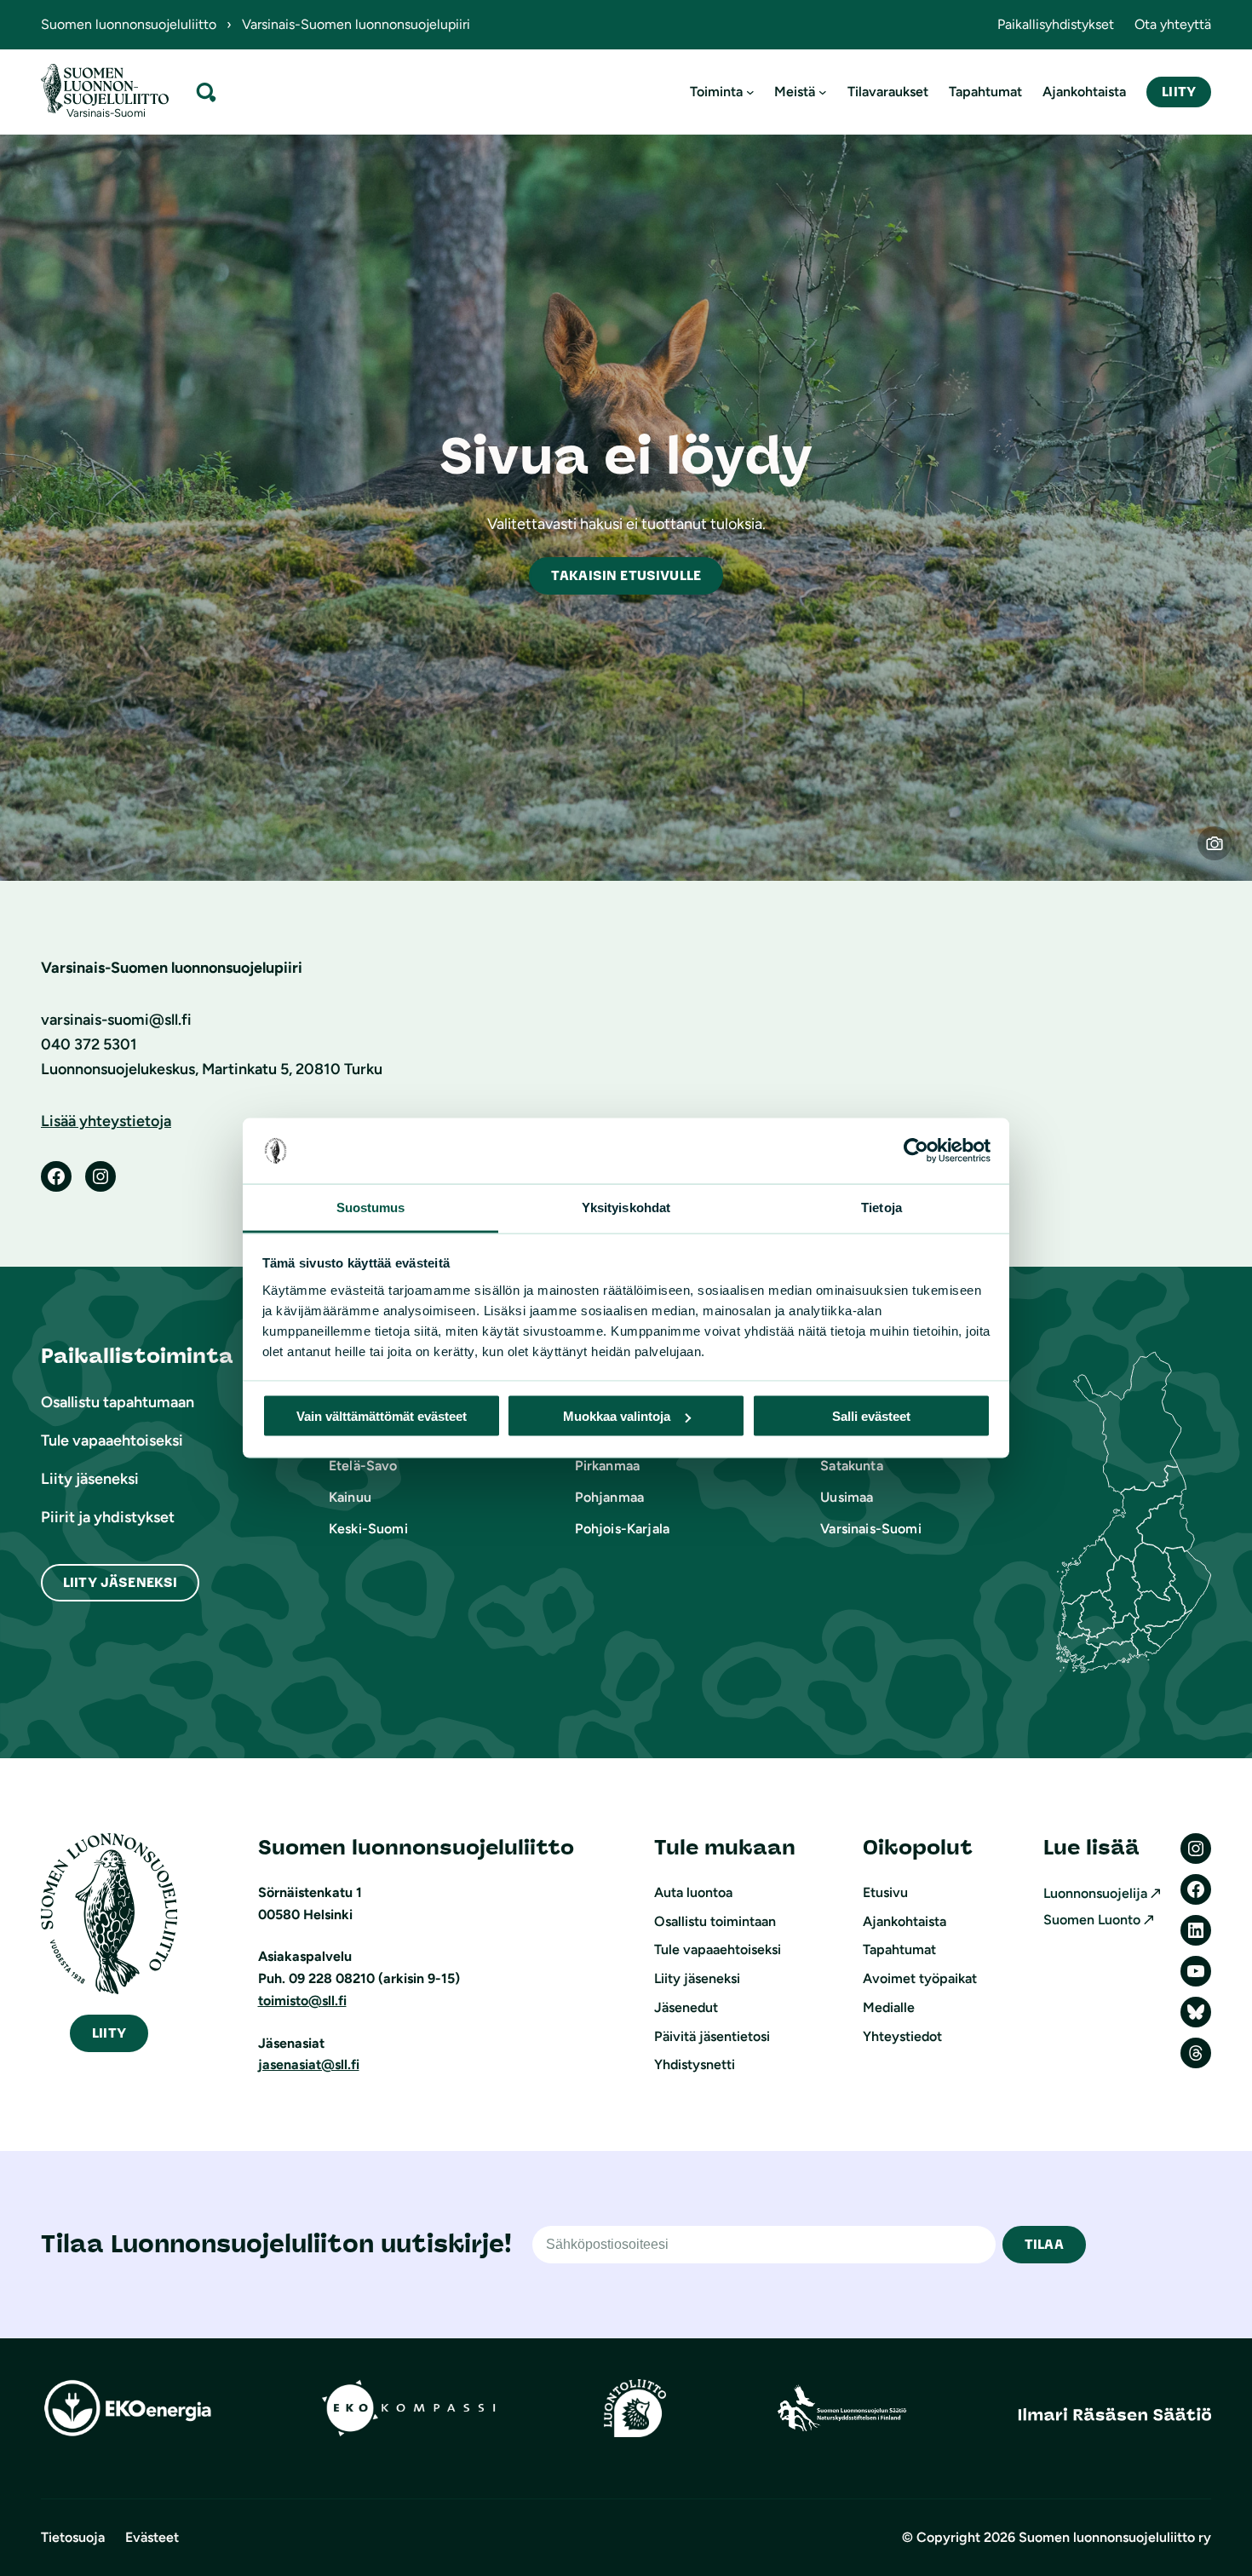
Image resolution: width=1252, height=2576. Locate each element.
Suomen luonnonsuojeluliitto (129, 24)
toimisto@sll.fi (302, 2001)
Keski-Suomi (368, 1529)
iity (109, 2033)
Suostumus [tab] (371, 1207)
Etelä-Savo (363, 1466)
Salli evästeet (871, 1416)
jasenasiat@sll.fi (309, 2064)
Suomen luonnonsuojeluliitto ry (1115, 2537)
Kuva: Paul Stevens (1225, 854)
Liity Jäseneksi (120, 1582)
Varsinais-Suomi (870, 1529)
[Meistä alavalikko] (823, 92)
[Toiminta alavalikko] (750, 92)
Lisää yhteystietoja (106, 1121)
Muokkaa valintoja (617, 1416)
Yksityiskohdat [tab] (626, 1207)
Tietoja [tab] (882, 1207)
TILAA (1044, 2244)
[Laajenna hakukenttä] (206, 92)
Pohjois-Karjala (622, 1529)
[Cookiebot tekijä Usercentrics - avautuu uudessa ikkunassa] (916, 1151)
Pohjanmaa (609, 1497)
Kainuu (350, 1497)
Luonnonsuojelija (1095, 1893)
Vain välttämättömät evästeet (382, 1416)
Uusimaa (847, 1497)
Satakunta (851, 1466)
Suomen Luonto (1092, 1920)
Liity (1179, 92)
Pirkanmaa (607, 1466)
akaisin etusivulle (626, 575)
